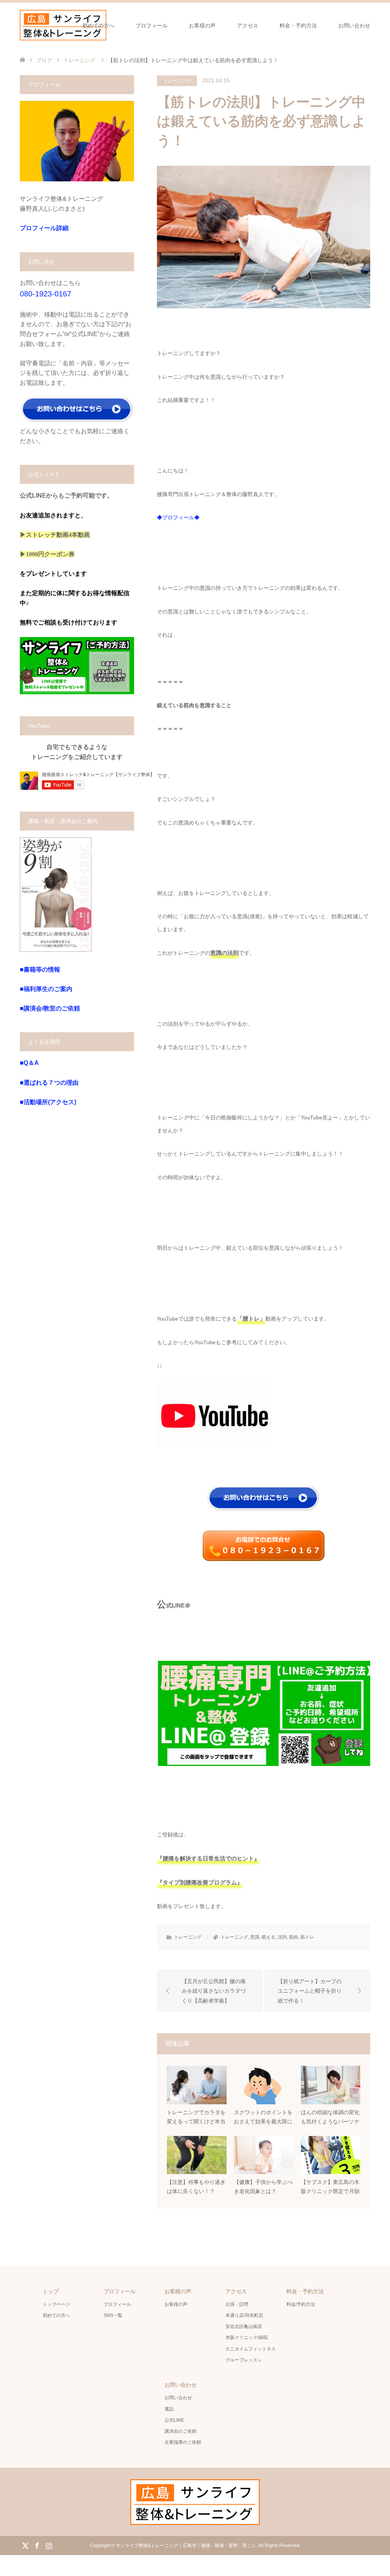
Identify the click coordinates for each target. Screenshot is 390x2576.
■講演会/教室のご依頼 (50, 1008)
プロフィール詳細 (44, 228)
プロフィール (152, 26)
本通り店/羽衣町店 (244, 2315)
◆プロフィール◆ (178, 517)
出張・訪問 (237, 2304)
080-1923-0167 (46, 294)
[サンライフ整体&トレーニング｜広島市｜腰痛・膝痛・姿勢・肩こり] (63, 25)
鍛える (269, 1937)
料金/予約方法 (301, 2304)
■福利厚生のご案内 (46, 989)
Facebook (37, 2545)
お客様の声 (202, 26)
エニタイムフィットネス (251, 2349)
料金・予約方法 (298, 26)
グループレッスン (244, 2360)
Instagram (49, 2545)
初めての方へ (98, 26)
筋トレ (307, 1937)
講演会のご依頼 (181, 2431)
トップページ (56, 2304)
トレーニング (177, 81)
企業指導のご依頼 (183, 2442)
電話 (169, 2409)
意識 (255, 1937)
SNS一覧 (113, 2315)
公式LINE (174, 2420)
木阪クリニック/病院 (247, 2337)
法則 (282, 1937)
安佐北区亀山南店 (244, 2326)
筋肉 (294, 1937)
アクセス (248, 26)
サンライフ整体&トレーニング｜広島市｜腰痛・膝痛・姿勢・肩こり (186, 2546)
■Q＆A (29, 1063)
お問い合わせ (354, 26)
